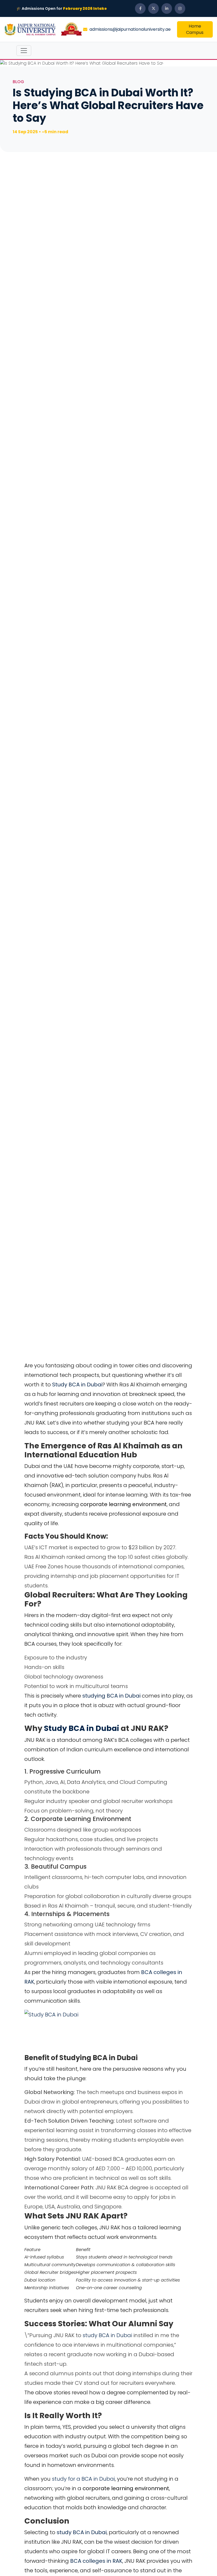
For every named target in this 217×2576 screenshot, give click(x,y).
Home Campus (195, 29)
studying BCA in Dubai (112, 1696)
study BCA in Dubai (107, 2335)
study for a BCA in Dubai (83, 2479)
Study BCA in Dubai (77, 1385)
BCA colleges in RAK (96, 2561)
